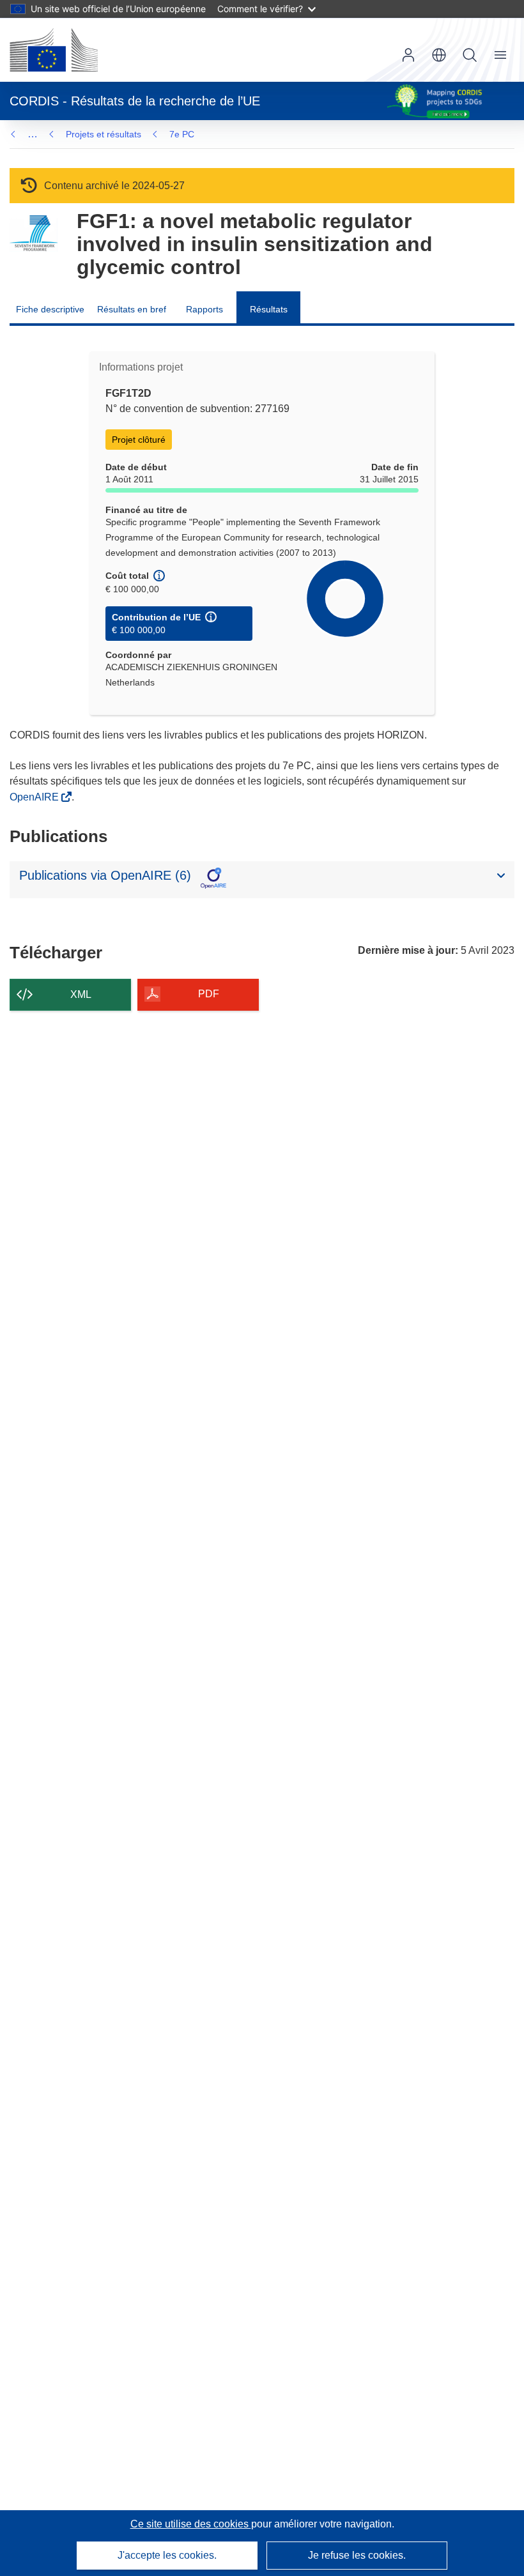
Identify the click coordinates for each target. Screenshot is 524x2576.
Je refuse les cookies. (357, 2555)
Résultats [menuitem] (269, 309)
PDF (209, 994)
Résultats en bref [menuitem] (132, 309)
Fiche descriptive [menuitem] (50, 309)
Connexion (408, 55)
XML (81, 994)
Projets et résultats (104, 134)
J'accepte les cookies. (167, 2555)
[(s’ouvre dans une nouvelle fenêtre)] (54, 50)
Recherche (470, 55)
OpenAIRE (35, 797)
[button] (439, 55)
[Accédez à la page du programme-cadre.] (34, 234)
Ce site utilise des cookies (191, 2524)
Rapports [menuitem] (204, 309)
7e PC (182, 134)
